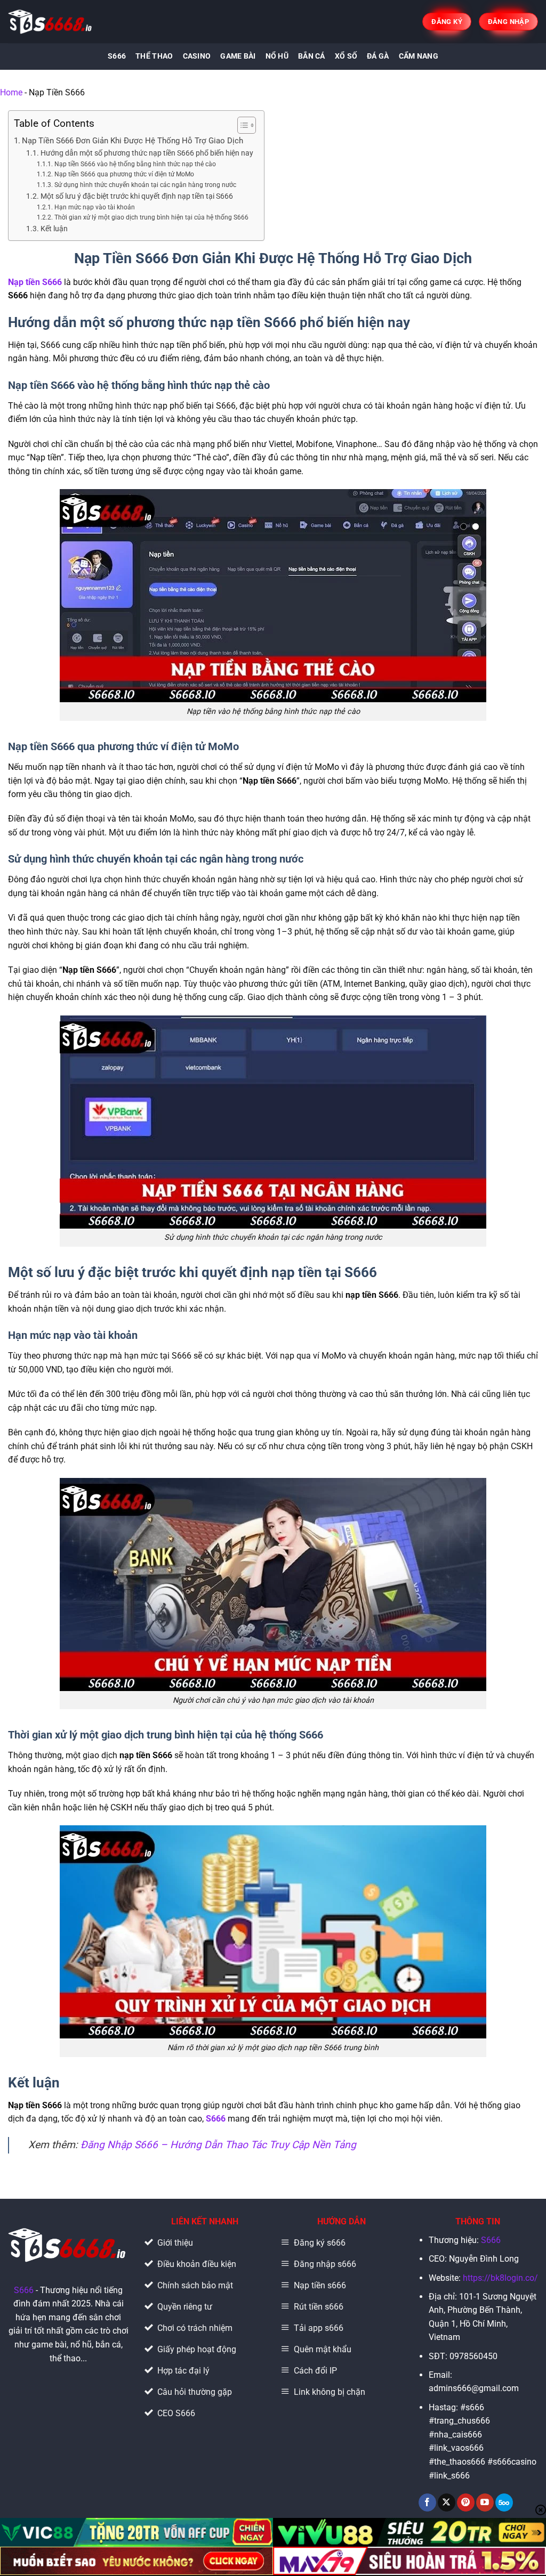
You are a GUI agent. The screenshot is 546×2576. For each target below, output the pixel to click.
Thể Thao (154, 56)
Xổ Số (346, 56)
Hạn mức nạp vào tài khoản (94, 207)
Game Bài (238, 56)
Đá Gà (378, 56)
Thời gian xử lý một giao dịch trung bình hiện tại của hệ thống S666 (151, 217)
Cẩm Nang (419, 56)
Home (11, 92)
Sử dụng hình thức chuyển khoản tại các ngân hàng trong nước (145, 185)
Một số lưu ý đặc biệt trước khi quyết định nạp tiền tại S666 (137, 196)
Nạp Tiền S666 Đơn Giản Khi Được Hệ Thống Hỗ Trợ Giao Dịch (133, 141)
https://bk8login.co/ (500, 2278)
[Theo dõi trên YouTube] (485, 2502)
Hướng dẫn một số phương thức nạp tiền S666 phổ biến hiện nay (147, 153)
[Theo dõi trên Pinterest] (466, 2502)
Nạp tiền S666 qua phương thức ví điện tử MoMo (124, 174)
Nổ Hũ (277, 56)
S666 (117, 56)
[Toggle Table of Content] (241, 125)
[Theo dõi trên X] (447, 2502)
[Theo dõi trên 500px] (504, 2502)
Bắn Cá (312, 56)
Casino (197, 56)
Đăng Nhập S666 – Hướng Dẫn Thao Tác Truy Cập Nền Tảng (218, 2145)
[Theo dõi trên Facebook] (427, 2502)
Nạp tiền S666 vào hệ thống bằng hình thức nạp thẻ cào (135, 164)
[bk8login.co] (51, 22)
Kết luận (54, 229)
